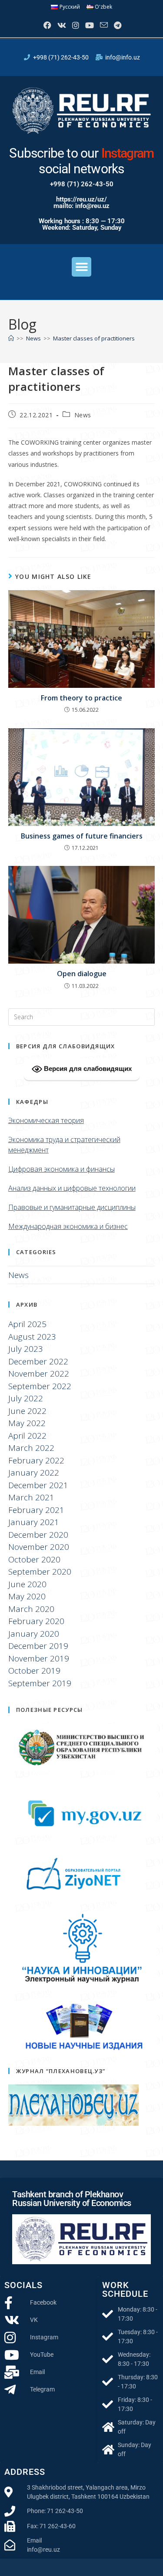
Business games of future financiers (82, 836)
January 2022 (34, 1473)
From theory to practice (81, 698)
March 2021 (31, 1497)
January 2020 (34, 1634)
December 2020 (38, 1535)
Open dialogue (82, 974)
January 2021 (34, 1522)
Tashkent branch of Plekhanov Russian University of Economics (72, 2199)
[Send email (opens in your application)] (103, 25)
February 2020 (36, 1621)
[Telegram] (117, 25)
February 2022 (36, 1460)
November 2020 (39, 1547)
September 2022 (40, 1386)
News (83, 415)
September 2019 (40, 1683)
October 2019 (34, 1671)
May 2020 (27, 1596)
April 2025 (27, 1324)
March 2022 (31, 1448)
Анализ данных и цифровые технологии (72, 1188)
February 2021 (36, 1510)
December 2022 (38, 1361)
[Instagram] (75, 25)
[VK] (61, 25)
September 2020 (40, 1572)
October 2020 (34, 1559)
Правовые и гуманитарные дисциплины (72, 1207)
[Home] (11, 338)
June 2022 (27, 1411)
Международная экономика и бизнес (68, 1226)
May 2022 (27, 1423)
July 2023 (26, 1349)
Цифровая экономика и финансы (62, 1169)
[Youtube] (89, 25)
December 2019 (38, 1646)
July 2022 (26, 1398)
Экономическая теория (46, 1120)
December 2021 (38, 1485)
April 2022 (27, 1436)
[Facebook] (47, 25)
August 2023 (32, 1337)
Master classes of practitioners (94, 338)
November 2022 (39, 1374)
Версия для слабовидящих (87, 1068)
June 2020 (27, 1584)
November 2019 (39, 1658)
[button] (81, 267)
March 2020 (31, 1609)
